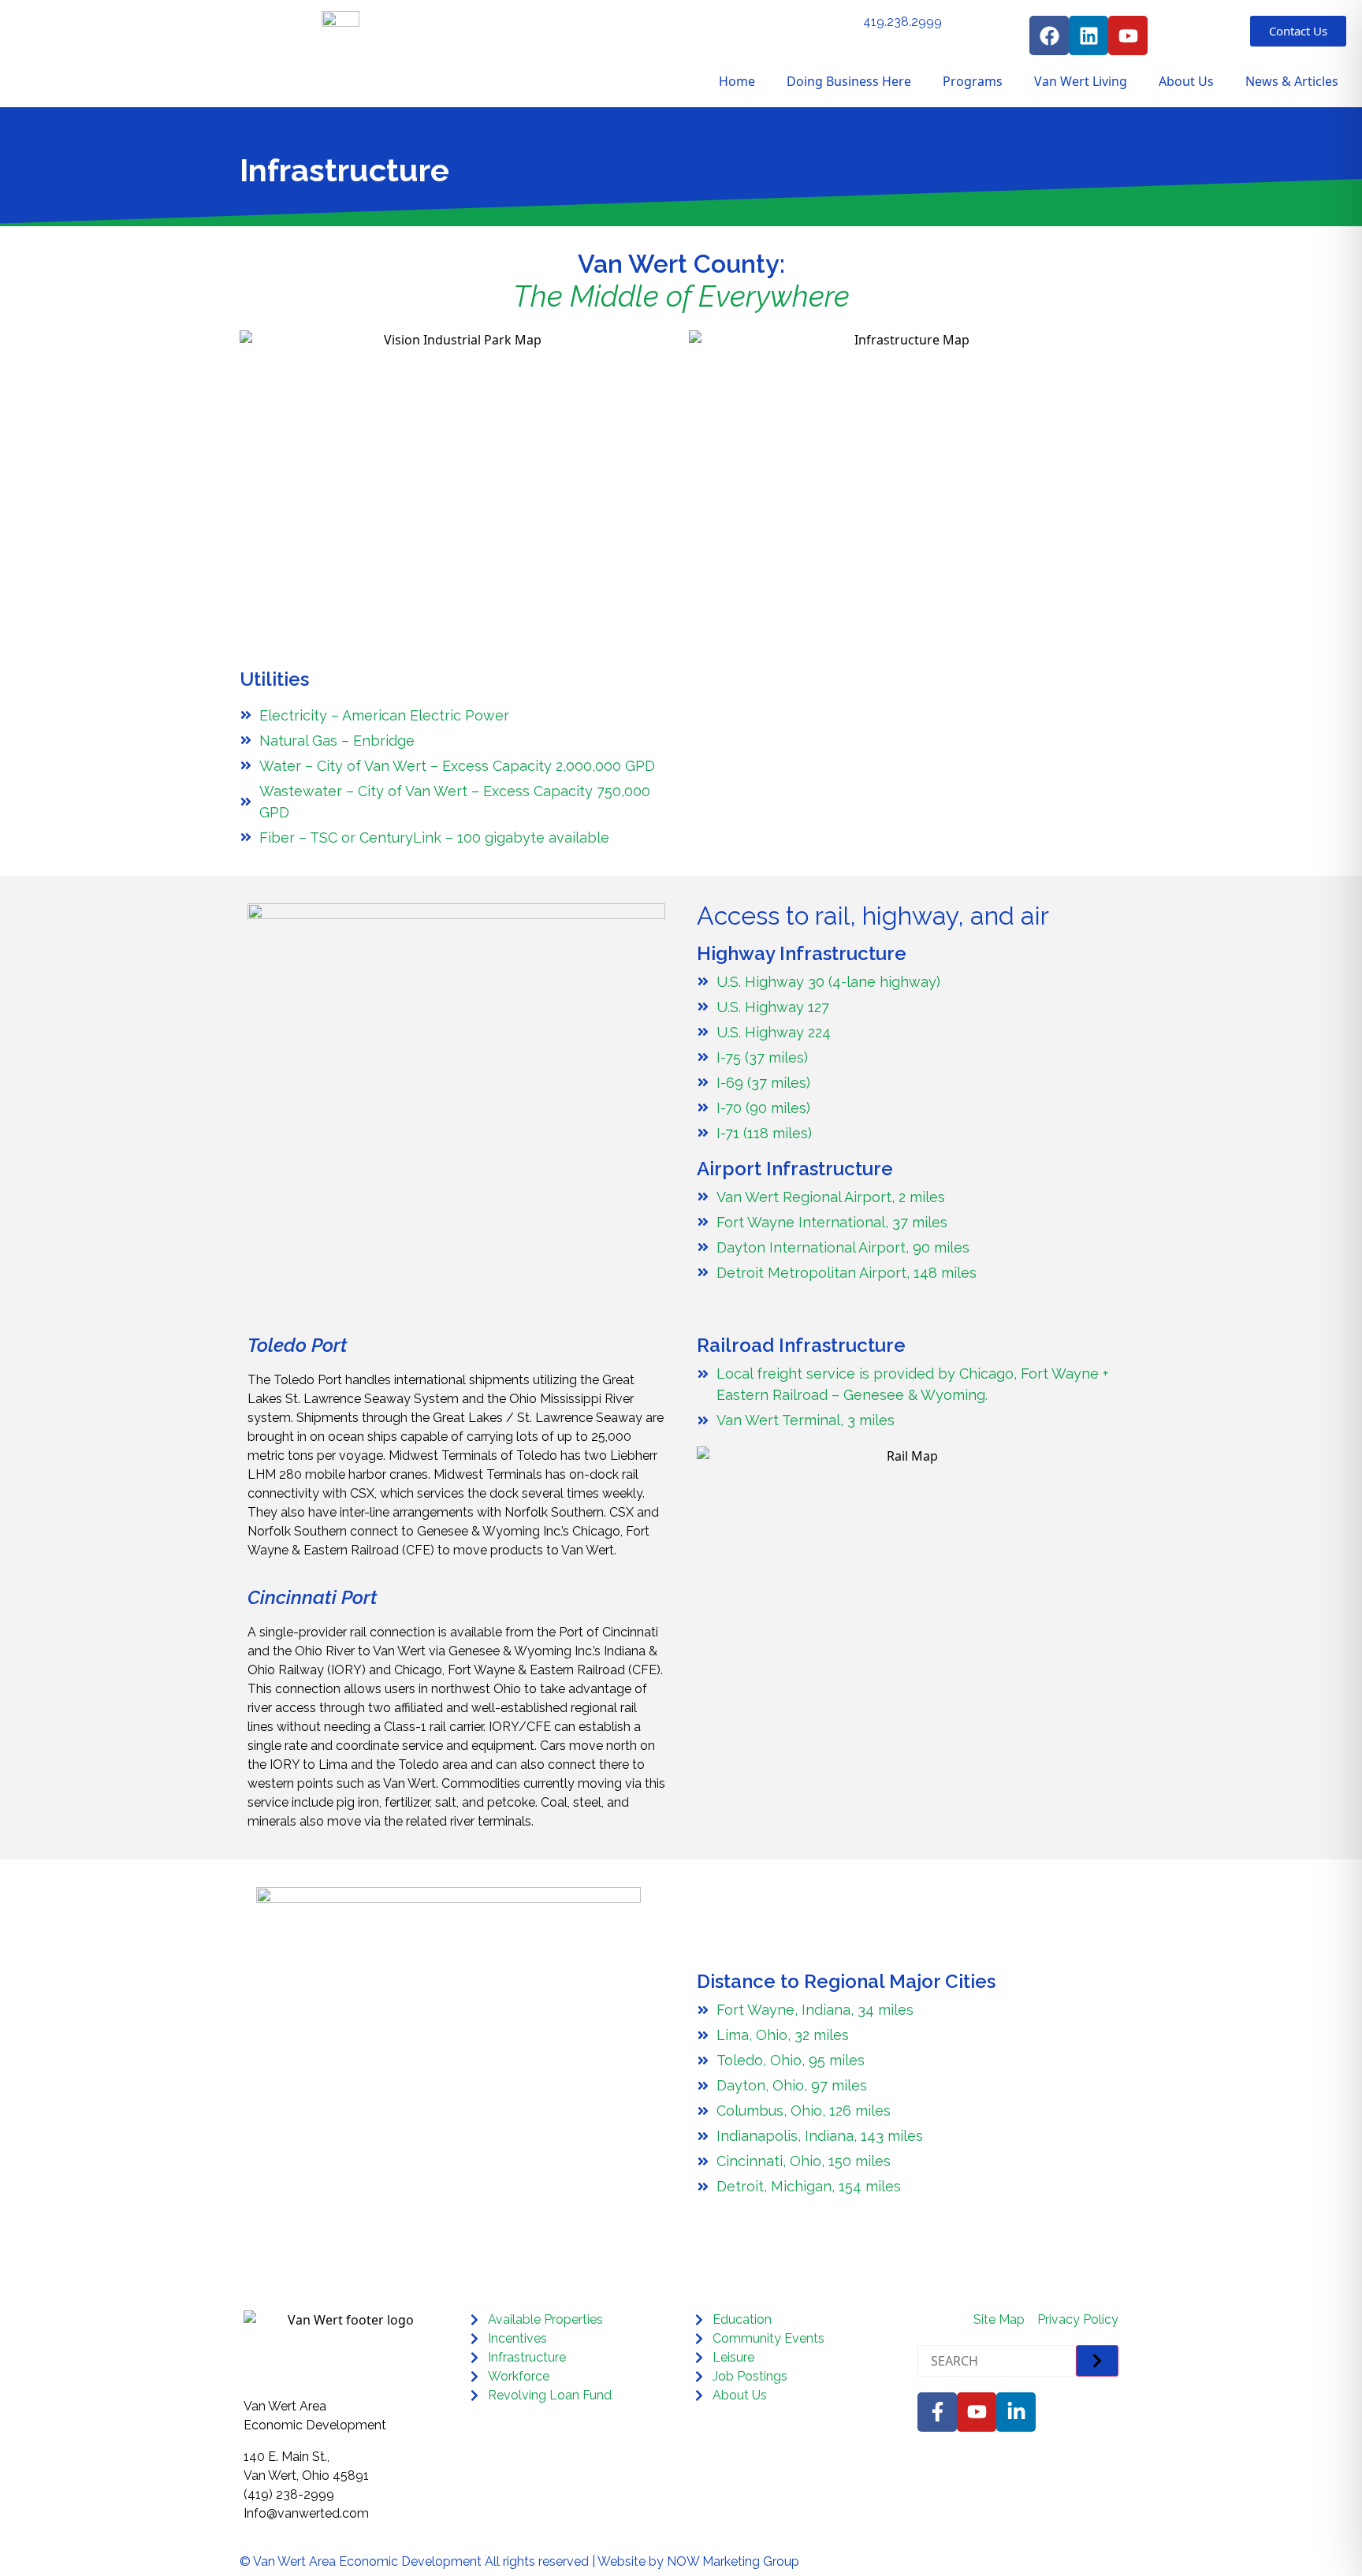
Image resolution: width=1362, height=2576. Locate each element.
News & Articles (1292, 81)
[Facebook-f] (937, 2412)
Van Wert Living (1081, 81)
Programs (973, 81)
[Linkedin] (1088, 35)
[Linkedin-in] (1016, 2412)
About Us (1186, 81)
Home (737, 81)
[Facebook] (1049, 35)
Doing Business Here (849, 81)
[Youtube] (1128, 35)
